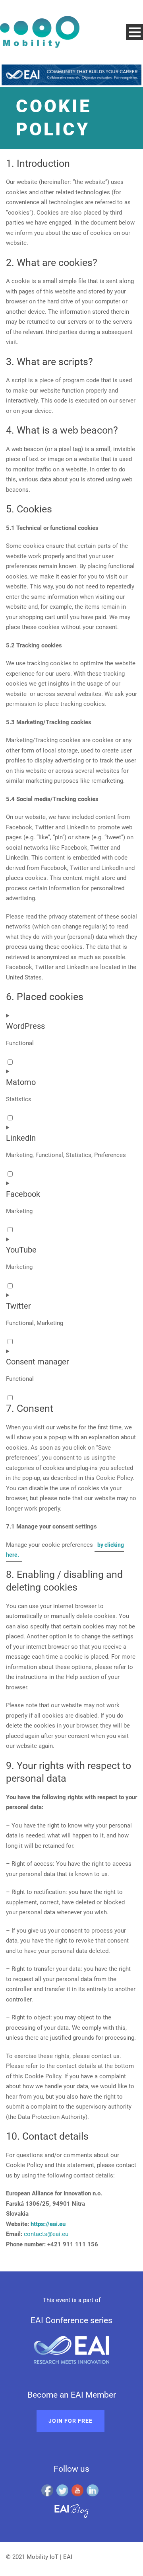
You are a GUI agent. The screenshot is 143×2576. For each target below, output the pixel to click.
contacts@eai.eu (46, 2234)
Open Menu (134, 32)
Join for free (71, 2421)
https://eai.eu (48, 2224)
